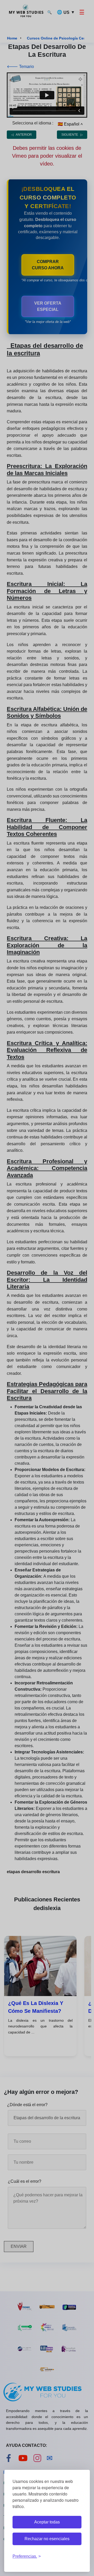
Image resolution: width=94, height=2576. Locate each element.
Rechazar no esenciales (47, 2539)
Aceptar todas (47, 2522)
